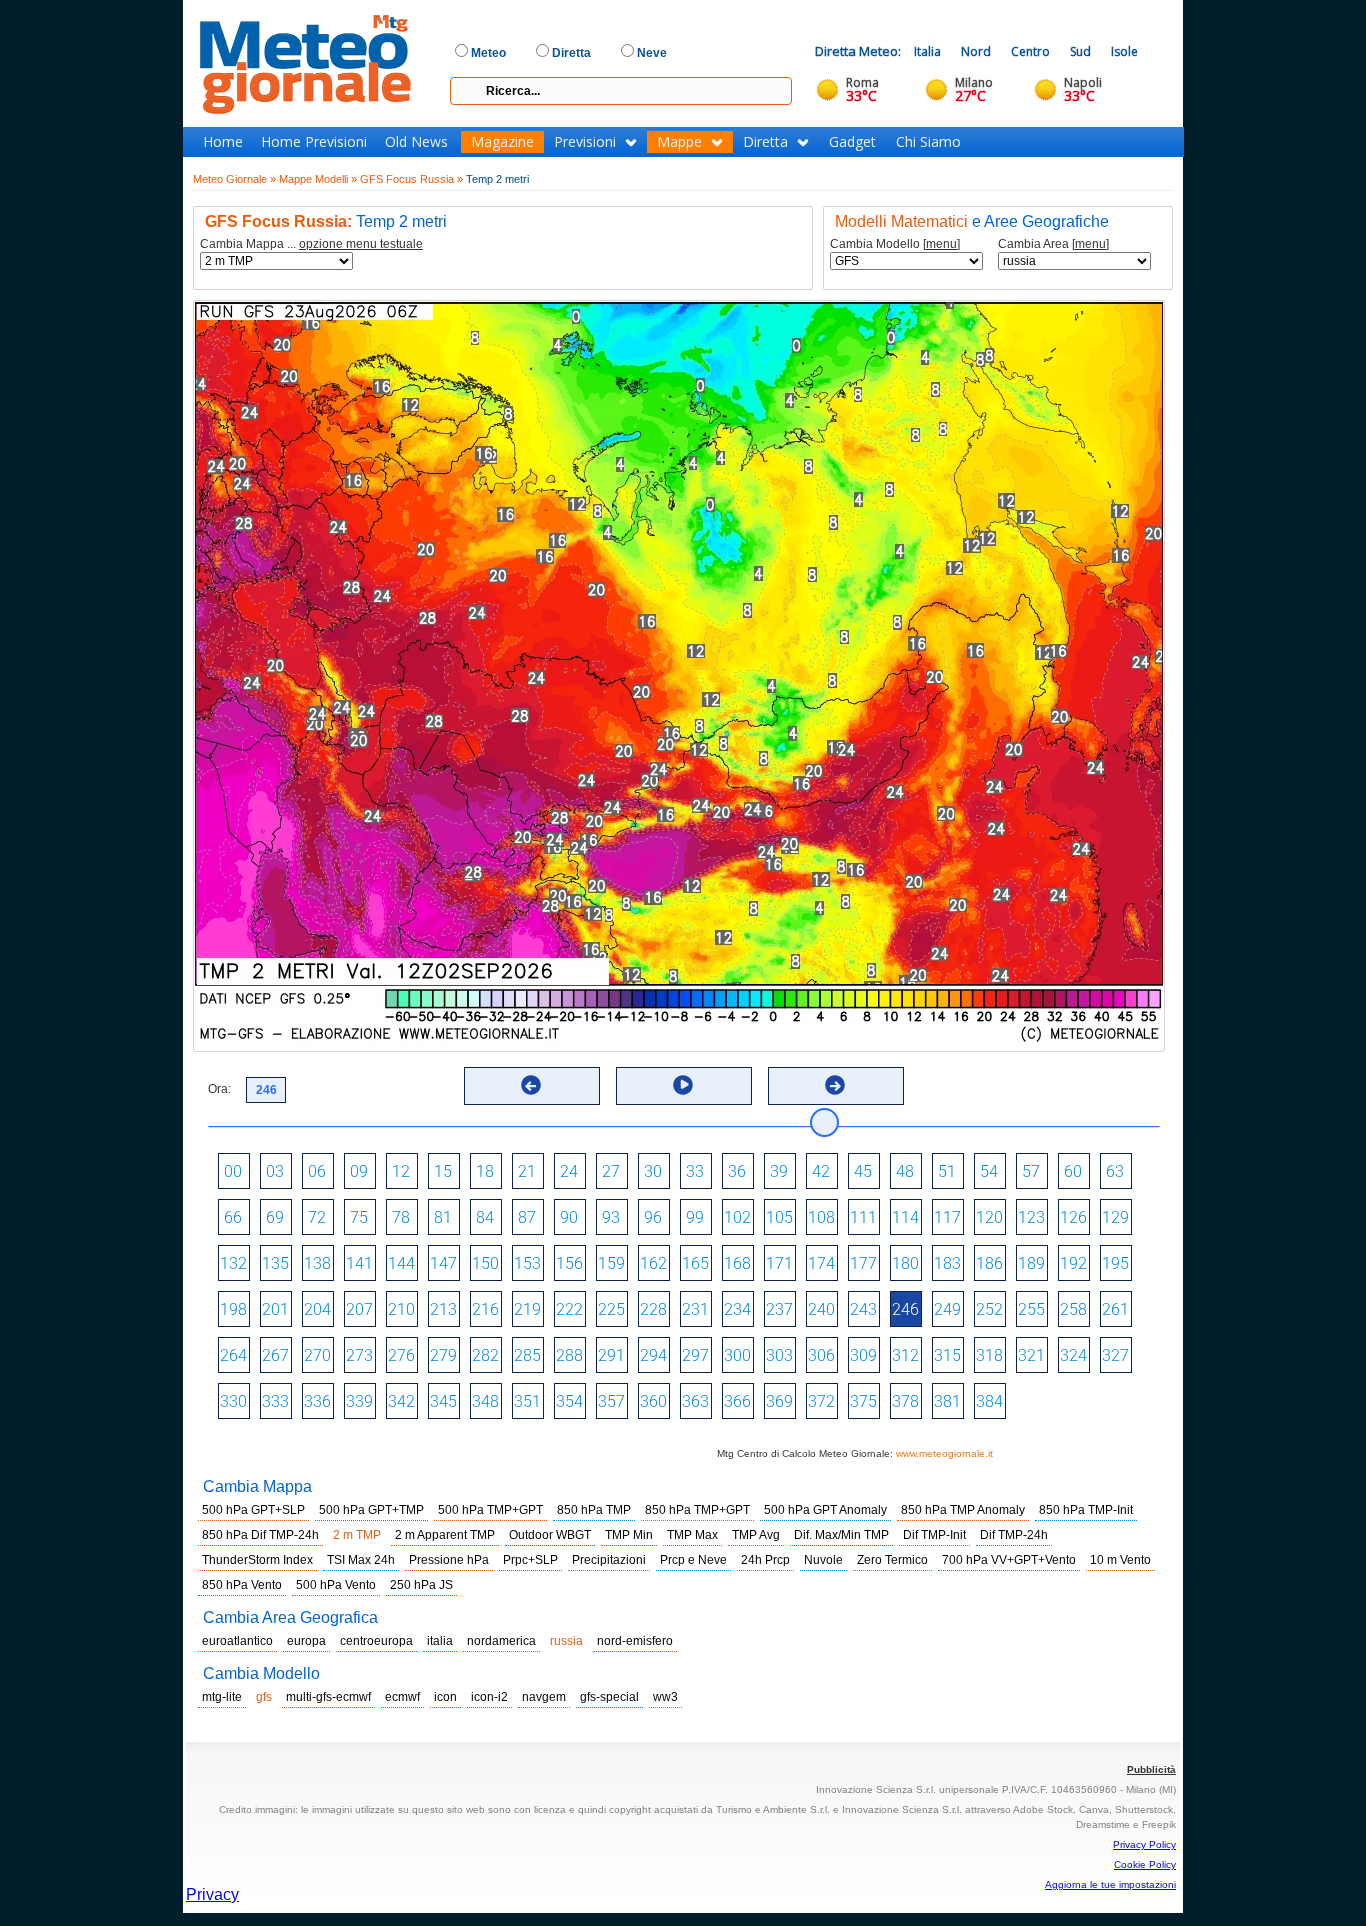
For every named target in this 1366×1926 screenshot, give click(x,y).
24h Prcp (765, 1560)
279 (443, 1355)
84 (485, 1217)
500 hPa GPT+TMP (371, 1510)
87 (527, 1217)
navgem (544, 1697)
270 (317, 1355)
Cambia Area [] (1053, 244)
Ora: (219, 1089)
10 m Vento (1120, 1560)
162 (653, 1263)
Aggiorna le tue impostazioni (1110, 1884)
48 (905, 1171)
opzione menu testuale (361, 244)
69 (275, 1217)
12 (401, 1171)
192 (1073, 1263)
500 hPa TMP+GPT (490, 1510)
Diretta (765, 142)
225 (611, 1309)
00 (233, 1171)
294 (653, 1355)
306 (821, 1355)
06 (317, 1171)
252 (989, 1309)
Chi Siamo (928, 142)
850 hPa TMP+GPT (697, 1510)
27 (611, 1171)
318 (989, 1355)
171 (779, 1263)
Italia (927, 51)
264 (233, 1355)
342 (401, 1401)
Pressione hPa (449, 1560)
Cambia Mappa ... (311, 244)
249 (947, 1309)
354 (569, 1401)
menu (941, 244)
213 (443, 1309)
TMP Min (629, 1535)
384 (989, 1401)
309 (863, 1355)
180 (905, 1263)
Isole (1124, 51)
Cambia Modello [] (895, 244)
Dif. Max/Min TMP (841, 1535)
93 (611, 1217)
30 (653, 1171)
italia (440, 1641)
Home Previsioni (314, 142)
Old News (416, 142)
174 (821, 1263)
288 (569, 1355)
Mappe (679, 142)
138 (317, 1263)
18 (485, 1171)
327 (1115, 1355)
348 (485, 1401)
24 (569, 1171)
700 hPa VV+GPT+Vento (1009, 1560)
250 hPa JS (421, 1585)
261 (1115, 1309)
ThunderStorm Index (257, 1560)
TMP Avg (756, 1535)
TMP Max (692, 1535)
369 (779, 1401)
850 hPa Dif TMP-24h (260, 1535)
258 (1073, 1309)
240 (821, 1309)
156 (569, 1263)
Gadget (852, 142)
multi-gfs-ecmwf (328, 1697)
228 (653, 1309)
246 (905, 1309)
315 (947, 1355)
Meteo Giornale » (234, 179)
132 (233, 1263)
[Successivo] (835, 1085)
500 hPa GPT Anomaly (825, 1510)
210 (401, 1309)
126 (1073, 1217)
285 (527, 1355)
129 (1115, 1217)
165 (695, 1263)
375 (863, 1401)
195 (1115, 1263)
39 (779, 1171)
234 (737, 1309)
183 (947, 1263)
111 (863, 1217)
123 (1031, 1217)
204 (317, 1309)
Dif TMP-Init (934, 1535)
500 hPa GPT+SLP (253, 1510)
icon (445, 1697)
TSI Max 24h (361, 1560)
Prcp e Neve (693, 1560)
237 (779, 1309)
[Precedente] (531, 1085)
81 (443, 1217)
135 (275, 1263)
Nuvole (823, 1560)
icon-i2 (489, 1697)
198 (233, 1309)
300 (737, 1355)
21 (527, 1171)
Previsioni (585, 142)
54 (989, 1171)
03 (275, 1171)
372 (821, 1401)
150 (485, 1263)
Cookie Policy (1145, 1864)
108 (821, 1217)
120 (989, 1217)
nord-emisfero (635, 1641)
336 (317, 1401)
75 (359, 1217)
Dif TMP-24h (1014, 1535)
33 (695, 1171)
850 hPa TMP (594, 1510)
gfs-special (609, 1697)
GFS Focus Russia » (411, 179)
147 (443, 1263)
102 (737, 1217)
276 (401, 1355)
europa (306, 1641)
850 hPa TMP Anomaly (963, 1510)
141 (359, 1263)
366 (737, 1401)
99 (695, 1217)
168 (737, 1263)
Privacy (212, 1894)
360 (653, 1401)
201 (275, 1309)
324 (1073, 1355)
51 (947, 1171)
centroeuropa (376, 1641)
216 (485, 1309)
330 (233, 1401)
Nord (976, 51)
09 (359, 1171)
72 (317, 1217)
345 (443, 1401)
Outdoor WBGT (550, 1535)
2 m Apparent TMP (445, 1535)
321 (1031, 1355)
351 (527, 1401)
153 (527, 1263)
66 (233, 1217)
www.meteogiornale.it (944, 1453)
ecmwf (402, 1697)
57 (1031, 1171)
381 (947, 1401)
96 (653, 1217)
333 (275, 1401)
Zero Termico (892, 1560)
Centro (1030, 51)
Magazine (502, 142)
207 (359, 1309)
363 (695, 1401)
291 (611, 1355)
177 (863, 1263)
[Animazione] (683, 1085)
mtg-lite (222, 1697)
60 (1073, 1171)
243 (863, 1309)
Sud (1080, 51)
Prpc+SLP (530, 1560)
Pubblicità (1151, 1769)
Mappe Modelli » (318, 179)
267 (275, 1355)
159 (611, 1263)
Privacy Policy (1144, 1844)
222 (569, 1309)
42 (821, 1171)
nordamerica (501, 1641)
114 (905, 1217)
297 (695, 1355)
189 (1031, 1263)
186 (989, 1263)
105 (779, 1217)
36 (737, 1171)
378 (905, 1401)
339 (359, 1401)
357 (611, 1401)
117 (947, 1217)
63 (1115, 1171)
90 (569, 1217)
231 (695, 1309)
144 (401, 1263)
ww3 (665, 1697)
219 (527, 1309)
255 (1031, 1309)
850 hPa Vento (242, 1585)
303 (779, 1355)
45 (863, 1171)
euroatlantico (237, 1641)
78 (401, 1217)
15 (443, 1171)
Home (223, 142)
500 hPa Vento (336, 1585)
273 (359, 1355)
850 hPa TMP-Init (1086, 1510)
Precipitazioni (609, 1560)
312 (905, 1355)
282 (485, 1355)
